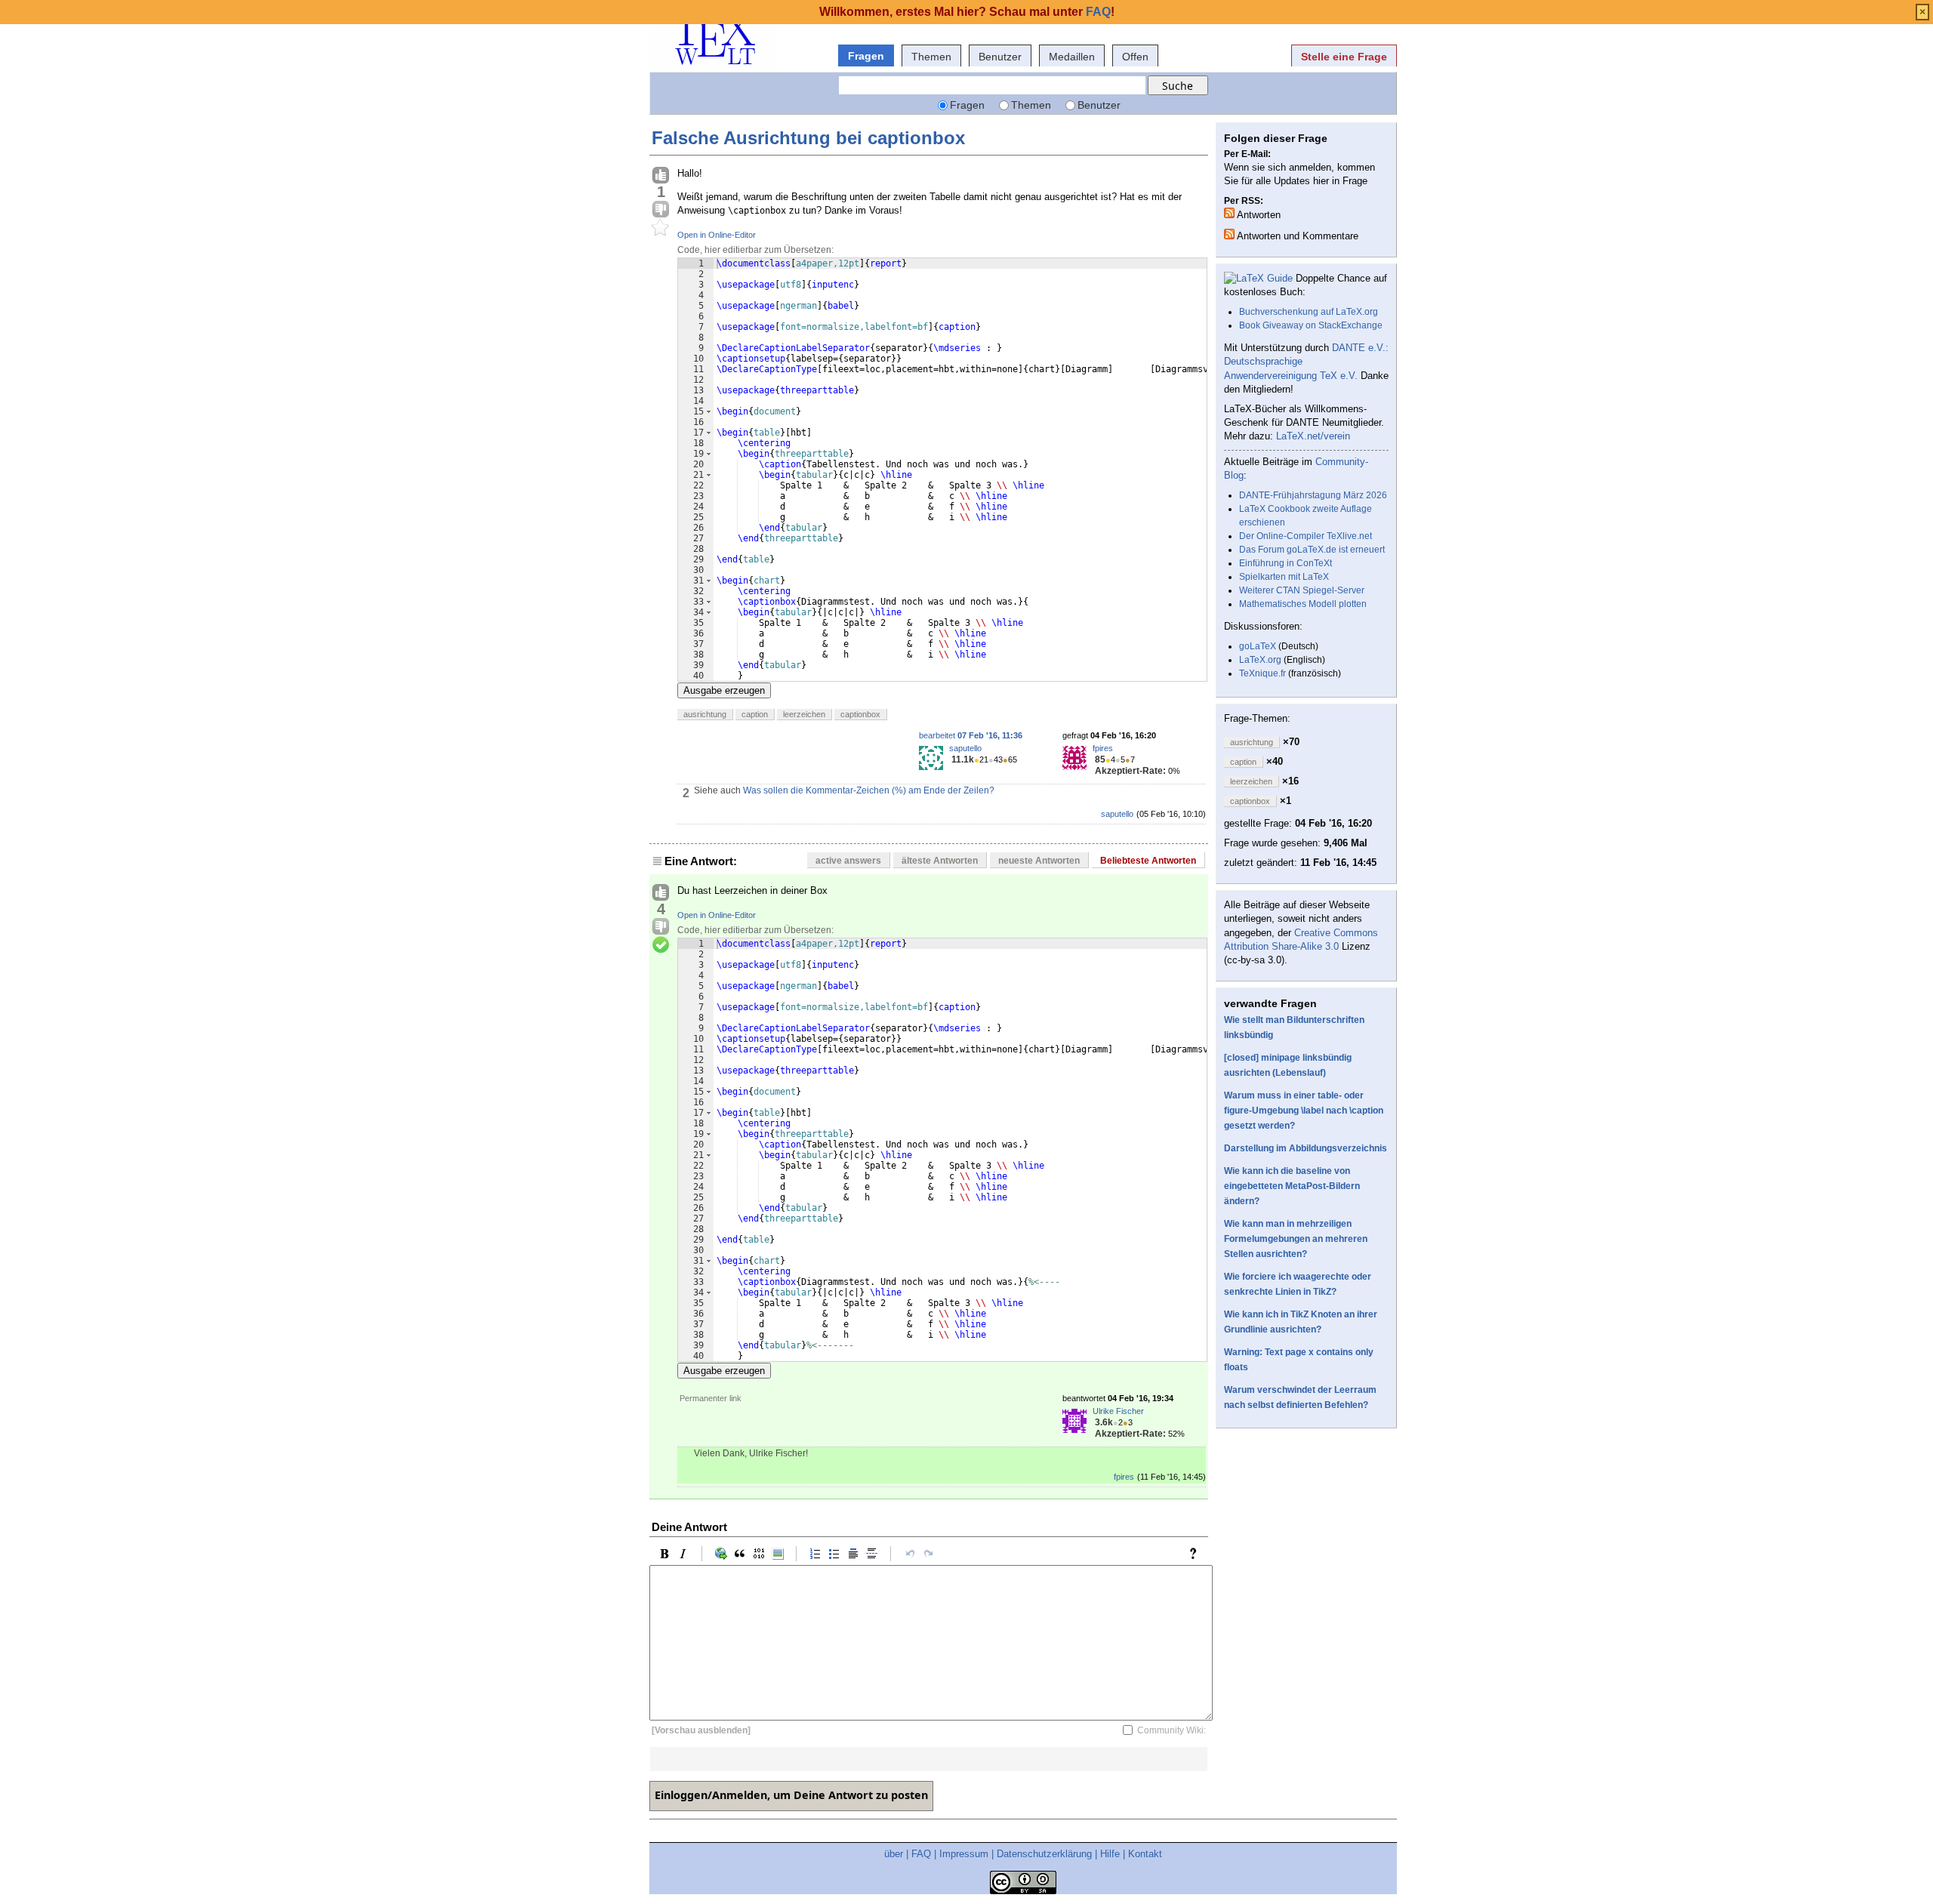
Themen (931, 57)
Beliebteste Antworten (1148, 861)
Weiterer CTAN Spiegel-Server (1302, 590)
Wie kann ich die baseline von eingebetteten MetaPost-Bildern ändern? (1292, 1186)
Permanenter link (711, 1398)
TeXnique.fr (1262, 673)
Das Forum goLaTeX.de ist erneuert (1312, 550)
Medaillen (1072, 57)
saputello (965, 748)
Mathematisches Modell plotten (1303, 604)
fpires (1103, 748)
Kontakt (1145, 1854)
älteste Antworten (940, 861)
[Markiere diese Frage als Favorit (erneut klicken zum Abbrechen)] (661, 228)
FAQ (921, 1854)
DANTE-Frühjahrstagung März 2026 (1313, 495)
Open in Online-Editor (717, 235)
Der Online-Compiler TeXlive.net (1306, 536)
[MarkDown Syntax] (1197, 1554)
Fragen (866, 56)
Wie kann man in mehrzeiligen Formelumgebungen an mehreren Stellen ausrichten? (1296, 1239)
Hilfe (1110, 1854)
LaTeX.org (1260, 660)
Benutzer (1000, 57)
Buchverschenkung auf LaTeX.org (1309, 312)
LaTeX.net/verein (1313, 436)
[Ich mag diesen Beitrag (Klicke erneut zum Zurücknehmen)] (661, 176)
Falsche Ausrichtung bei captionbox (808, 138)
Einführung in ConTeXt (1286, 563)
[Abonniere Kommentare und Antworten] (1229, 234)
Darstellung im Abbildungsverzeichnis (1306, 1148)
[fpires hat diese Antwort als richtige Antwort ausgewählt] (661, 945)
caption (755, 714)
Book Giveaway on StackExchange (1311, 325)
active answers (848, 861)
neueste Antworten (1039, 861)
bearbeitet (971, 735)
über (894, 1854)
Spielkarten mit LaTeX (1284, 577)
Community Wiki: (1172, 1730)
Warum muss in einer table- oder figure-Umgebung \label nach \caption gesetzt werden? (1304, 1111)
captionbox (860, 714)
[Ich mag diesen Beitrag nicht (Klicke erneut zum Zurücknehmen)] (661, 210)
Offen (1135, 57)
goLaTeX (1258, 646)
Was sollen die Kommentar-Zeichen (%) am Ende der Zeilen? (869, 790)
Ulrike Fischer (1118, 1411)
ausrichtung (705, 714)
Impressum (964, 1854)
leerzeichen (804, 714)
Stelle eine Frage (1344, 57)
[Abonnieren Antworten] (1229, 213)
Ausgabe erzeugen (724, 690)
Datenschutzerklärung (1044, 1854)
